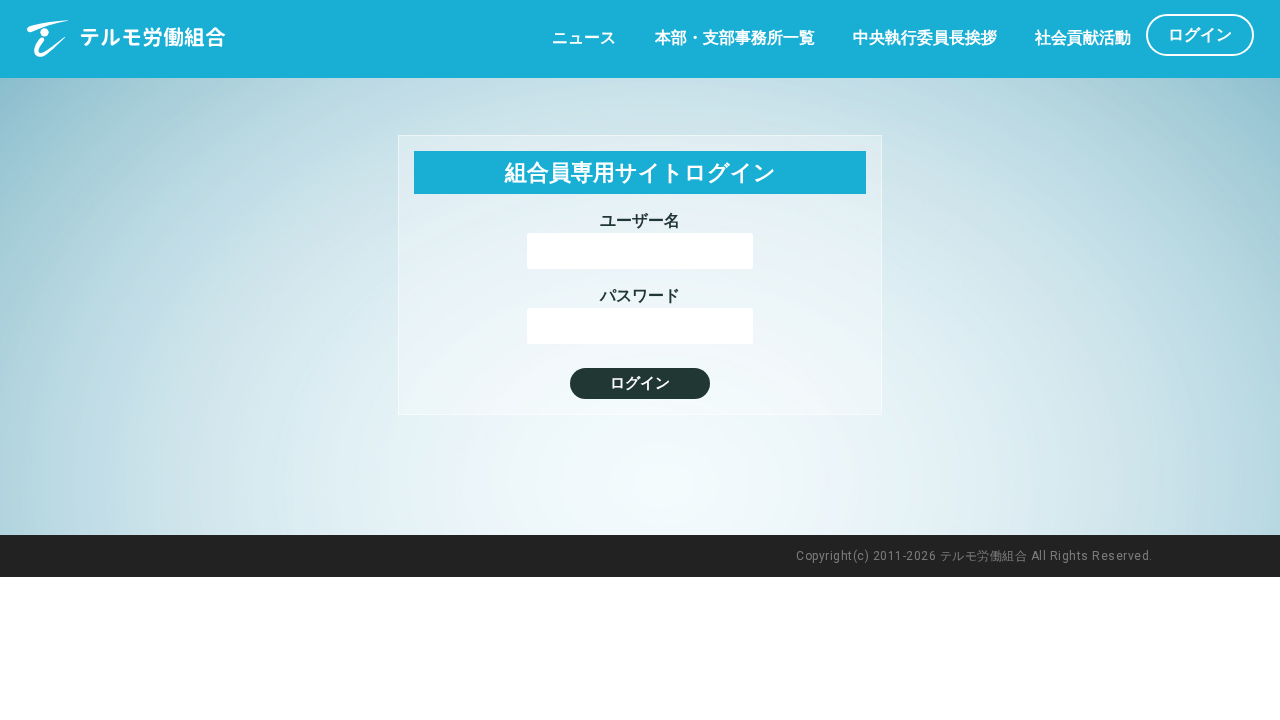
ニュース (584, 37)
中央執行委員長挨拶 (925, 37)
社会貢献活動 (1083, 37)
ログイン (1200, 34)
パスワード (640, 295)
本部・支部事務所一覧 (735, 37)
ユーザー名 (640, 220)
